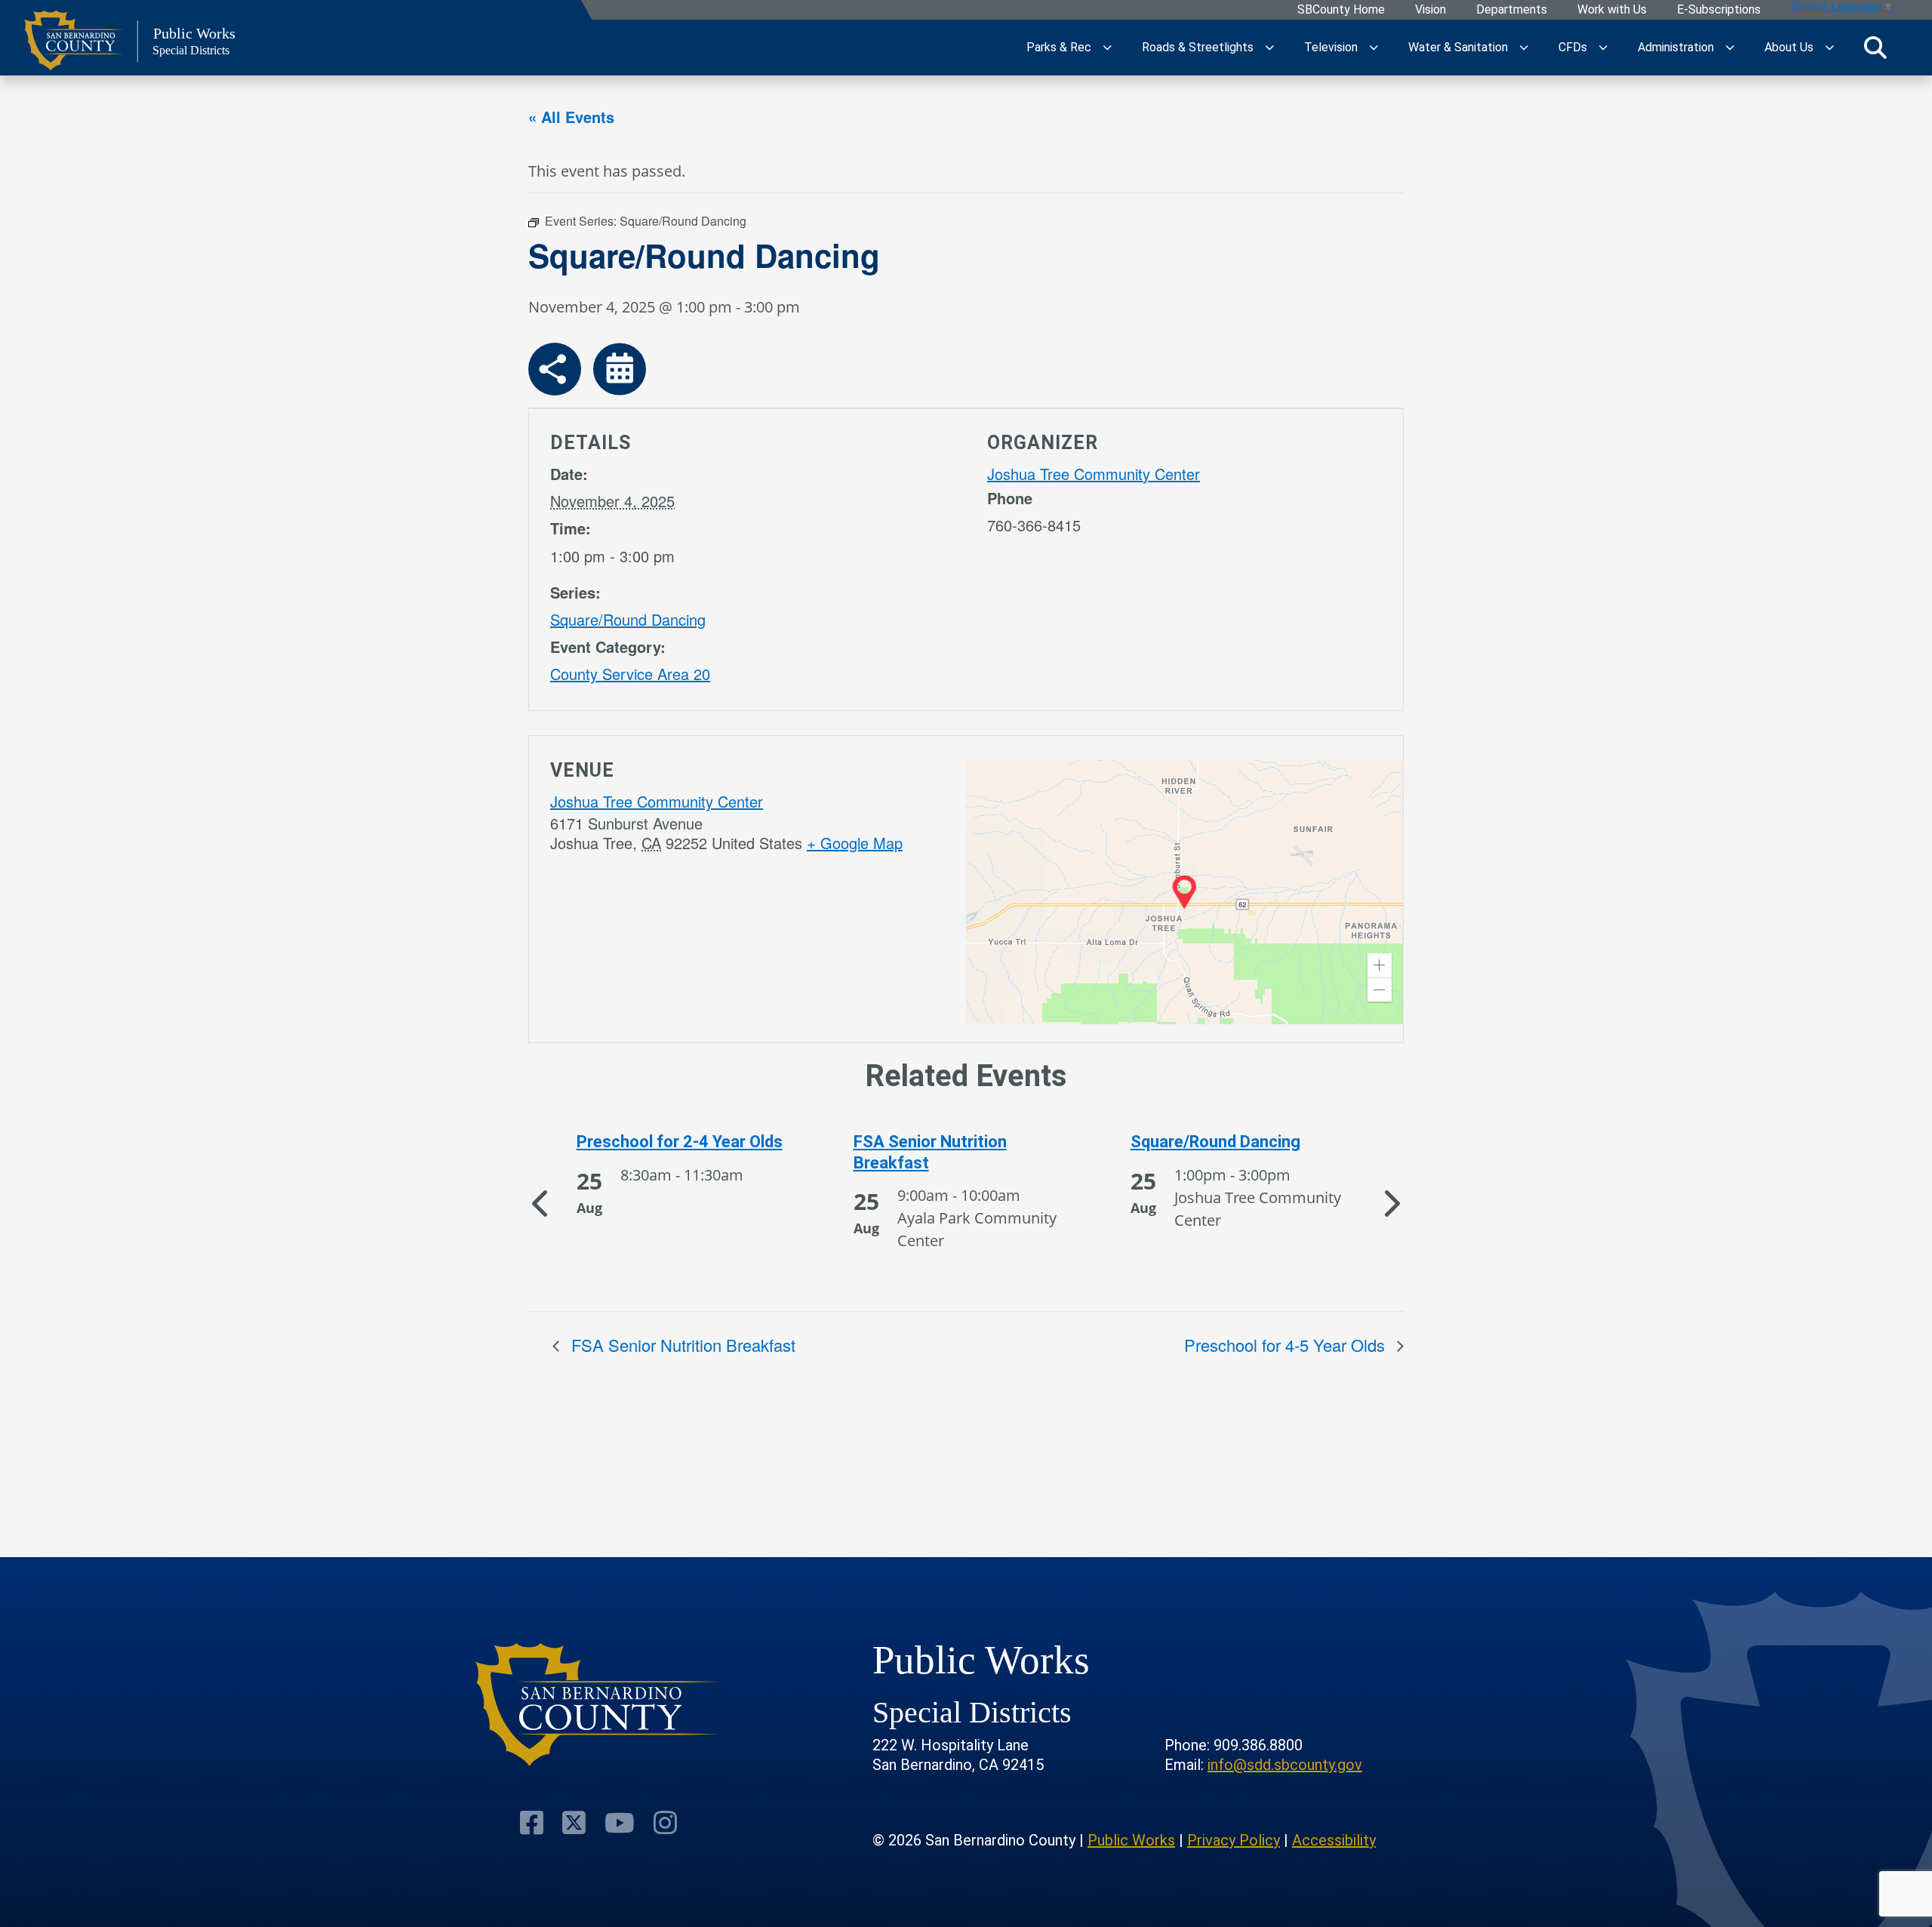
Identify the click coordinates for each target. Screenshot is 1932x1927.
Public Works (1131, 1840)
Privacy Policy (1234, 1840)
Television (1331, 47)
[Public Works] (598, 1705)
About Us (1789, 47)
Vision (1431, 10)
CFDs (1573, 47)
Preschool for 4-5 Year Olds (1287, 1345)
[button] (1380, 965)
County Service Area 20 (630, 674)
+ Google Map (855, 843)
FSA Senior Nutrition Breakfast (681, 1345)
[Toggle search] (1875, 48)
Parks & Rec (1059, 47)
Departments (1512, 10)
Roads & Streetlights (1198, 47)
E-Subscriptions (1719, 10)
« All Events (571, 117)
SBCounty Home (1341, 10)
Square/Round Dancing (628, 619)
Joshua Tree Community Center (1094, 474)
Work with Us (1612, 10)
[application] (1184, 892)
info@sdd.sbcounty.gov (1285, 1765)
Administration (1676, 47)
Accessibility (1334, 1840)
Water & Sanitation (1458, 47)
